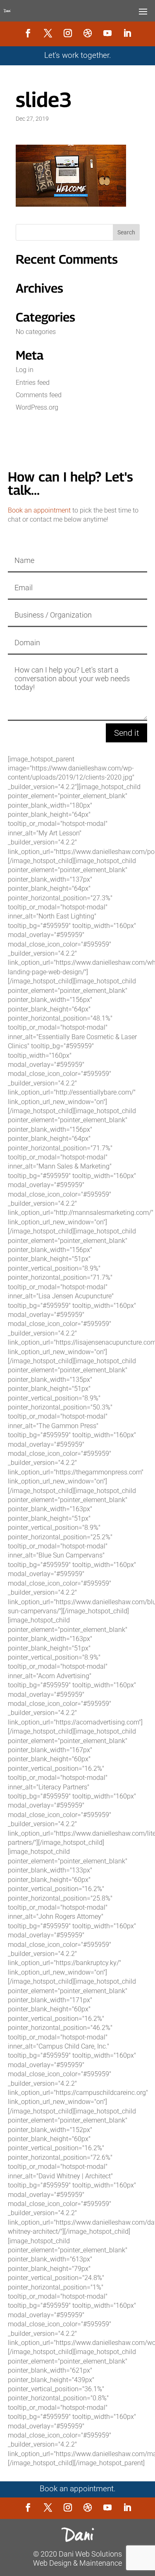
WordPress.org (37, 407)
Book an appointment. (78, 2489)
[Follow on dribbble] (88, 33)
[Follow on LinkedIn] (127, 33)
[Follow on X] (48, 33)
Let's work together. (78, 55)
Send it (126, 733)
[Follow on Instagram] (68, 33)
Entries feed (33, 383)
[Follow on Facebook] (28, 33)
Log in (25, 370)
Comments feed (39, 395)
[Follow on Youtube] (107, 33)
